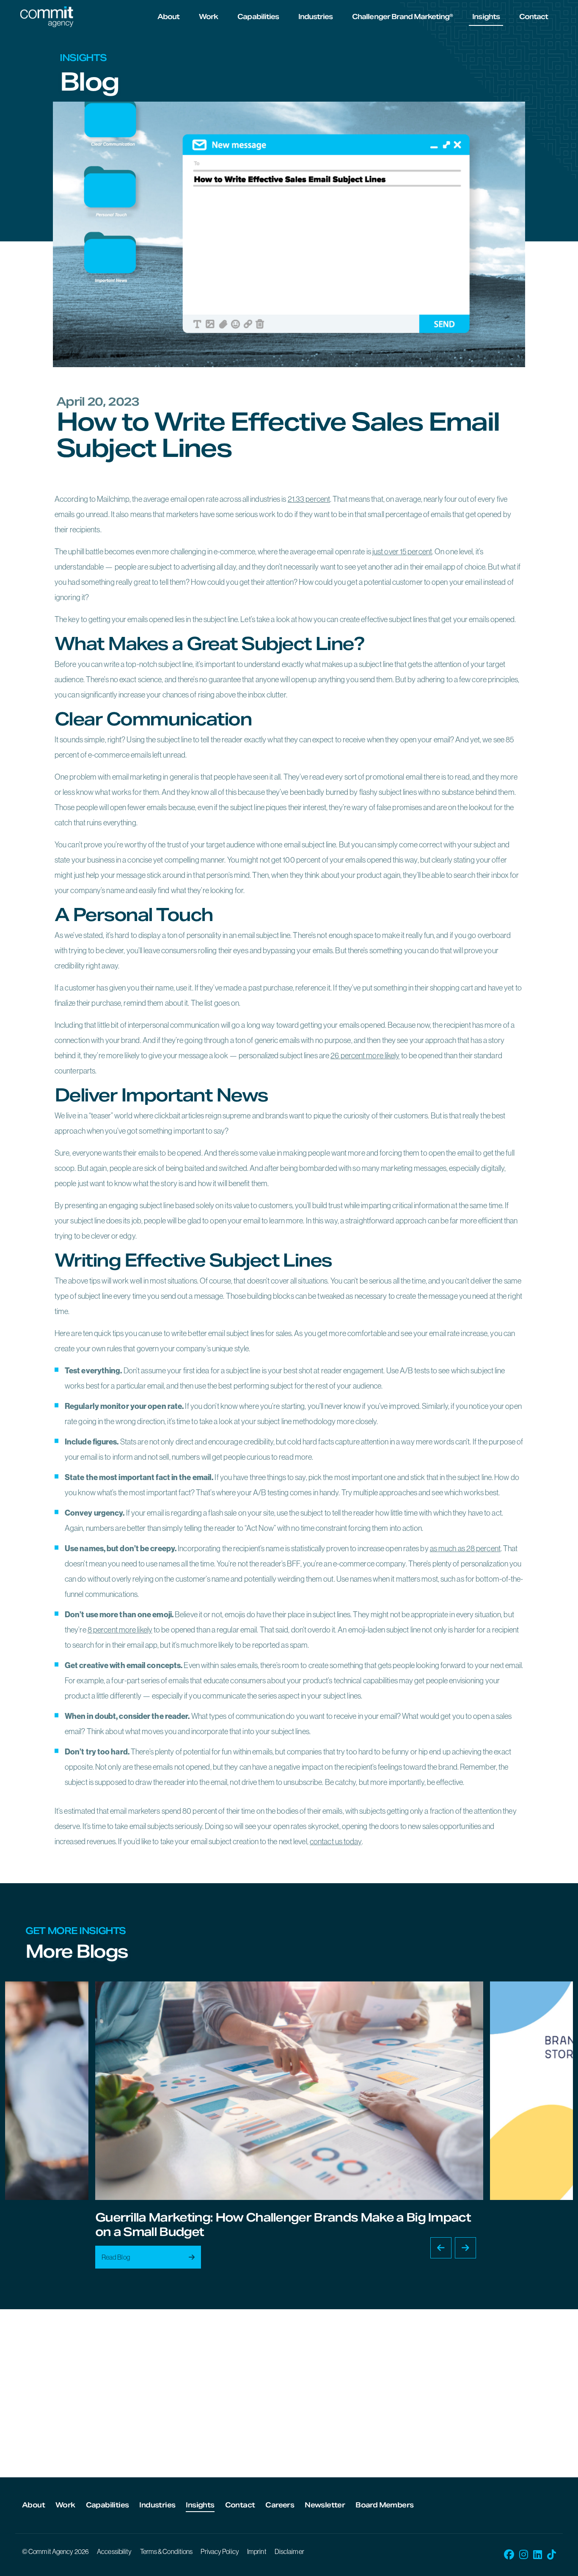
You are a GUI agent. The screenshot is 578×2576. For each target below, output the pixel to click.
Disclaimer (289, 2551)
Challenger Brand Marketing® (402, 17)
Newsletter (325, 2505)
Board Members (384, 2505)
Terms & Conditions (167, 2551)
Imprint (257, 2551)
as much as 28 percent (465, 1548)
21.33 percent (309, 499)
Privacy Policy (220, 2551)
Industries (315, 17)
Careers (280, 2505)
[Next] (465, 2248)
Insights (486, 17)
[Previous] (441, 2248)
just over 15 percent (402, 552)
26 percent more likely (365, 1056)
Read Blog (116, 2257)
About (168, 17)
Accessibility (114, 2551)
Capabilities (258, 17)
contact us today (336, 1841)
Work (208, 17)
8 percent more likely (120, 1630)
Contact (534, 17)
